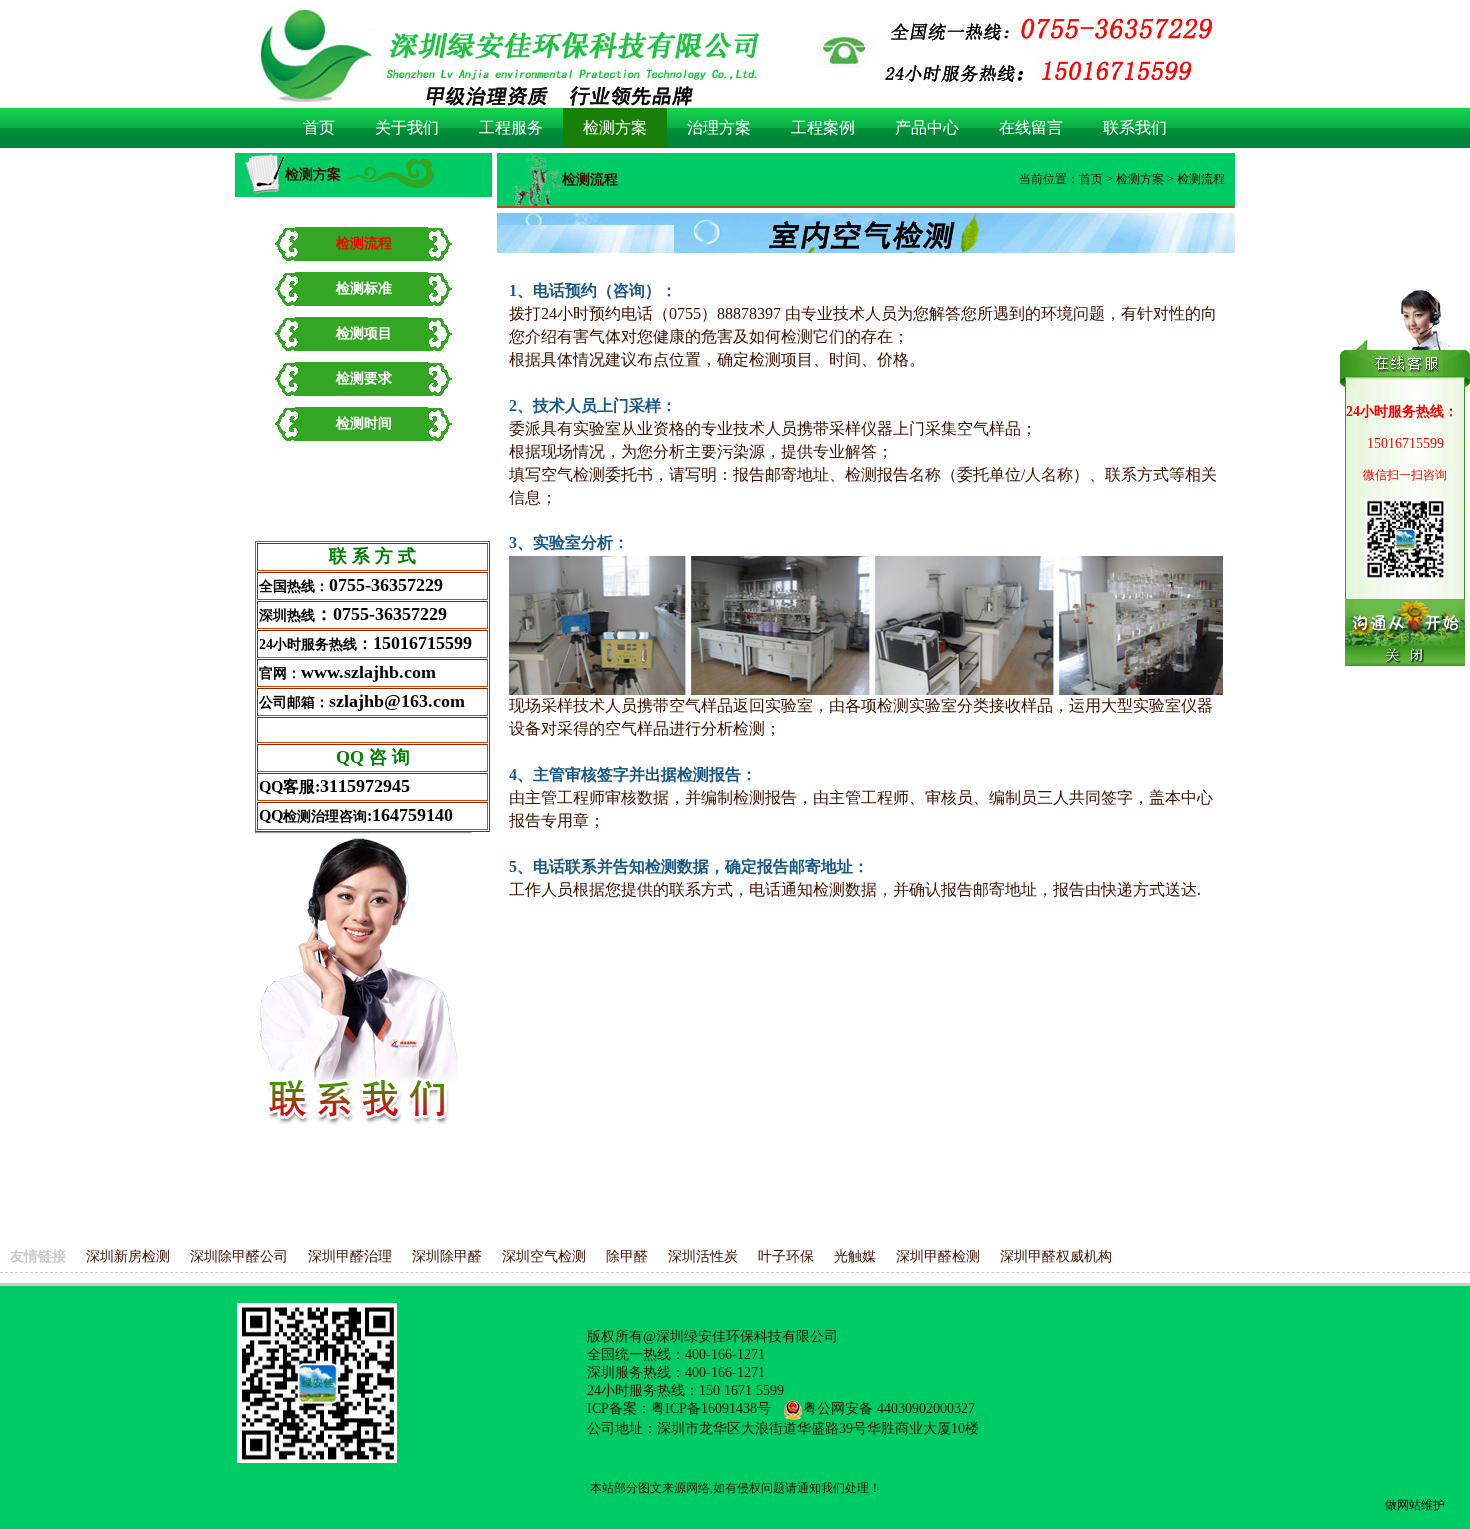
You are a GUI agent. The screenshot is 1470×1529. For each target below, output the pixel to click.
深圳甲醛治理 (350, 1256)
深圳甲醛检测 (938, 1256)
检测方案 (1140, 179)
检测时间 (364, 423)
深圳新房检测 (128, 1256)
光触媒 (855, 1256)
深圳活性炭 (703, 1256)
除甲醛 (627, 1256)
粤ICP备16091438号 (711, 1408)
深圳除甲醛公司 (239, 1256)
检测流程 (364, 243)
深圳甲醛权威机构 (1056, 1256)
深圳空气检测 (544, 1256)
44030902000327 (926, 1408)
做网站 (1403, 1505)
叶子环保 (786, 1256)
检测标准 (364, 288)
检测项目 (364, 333)
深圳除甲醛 (447, 1256)
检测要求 (364, 378)
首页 (1091, 179)
